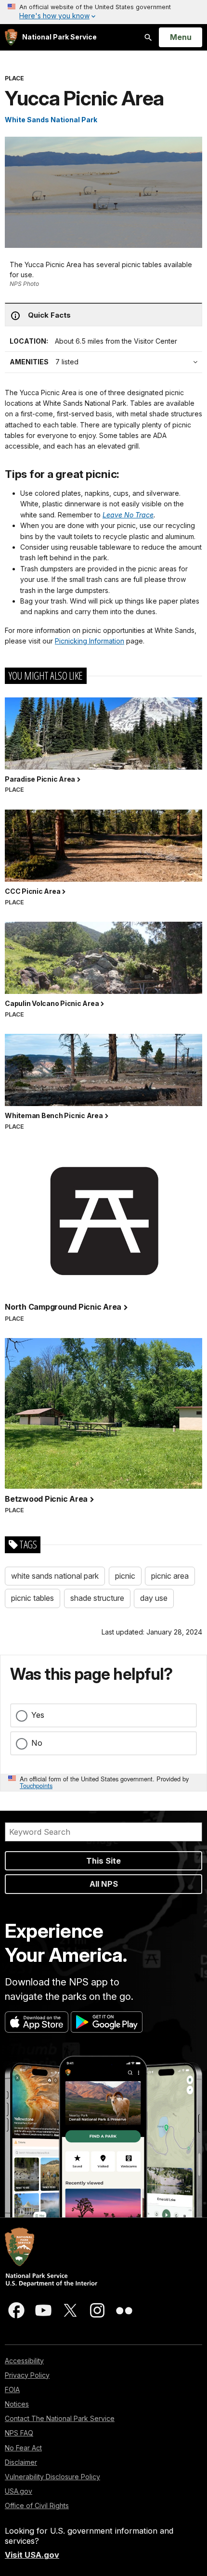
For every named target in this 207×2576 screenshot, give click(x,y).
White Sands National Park (51, 120)
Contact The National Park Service (60, 2418)
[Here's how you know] (103, 12)
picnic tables (32, 1598)
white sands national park (55, 1576)
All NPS (104, 1884)
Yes (38, 1715)
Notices (17, 2404)
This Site (103, 1861)
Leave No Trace (128, 515)
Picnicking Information (90, 641)
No (37, 1743)
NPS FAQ (19, 2433)
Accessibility (24, 2361)
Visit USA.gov (32, 2555)
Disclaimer (21, 2462)
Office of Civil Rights (37, 2505)
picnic (125, 1576)
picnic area (170, 1576)
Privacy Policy (27, 2375)
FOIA (12, 2389)
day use (154, 1598)
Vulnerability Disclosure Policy (52, 2477)
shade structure (97, 1598)
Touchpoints (36, 1785)
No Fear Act (23, 2448)
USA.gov (19, 2491)
